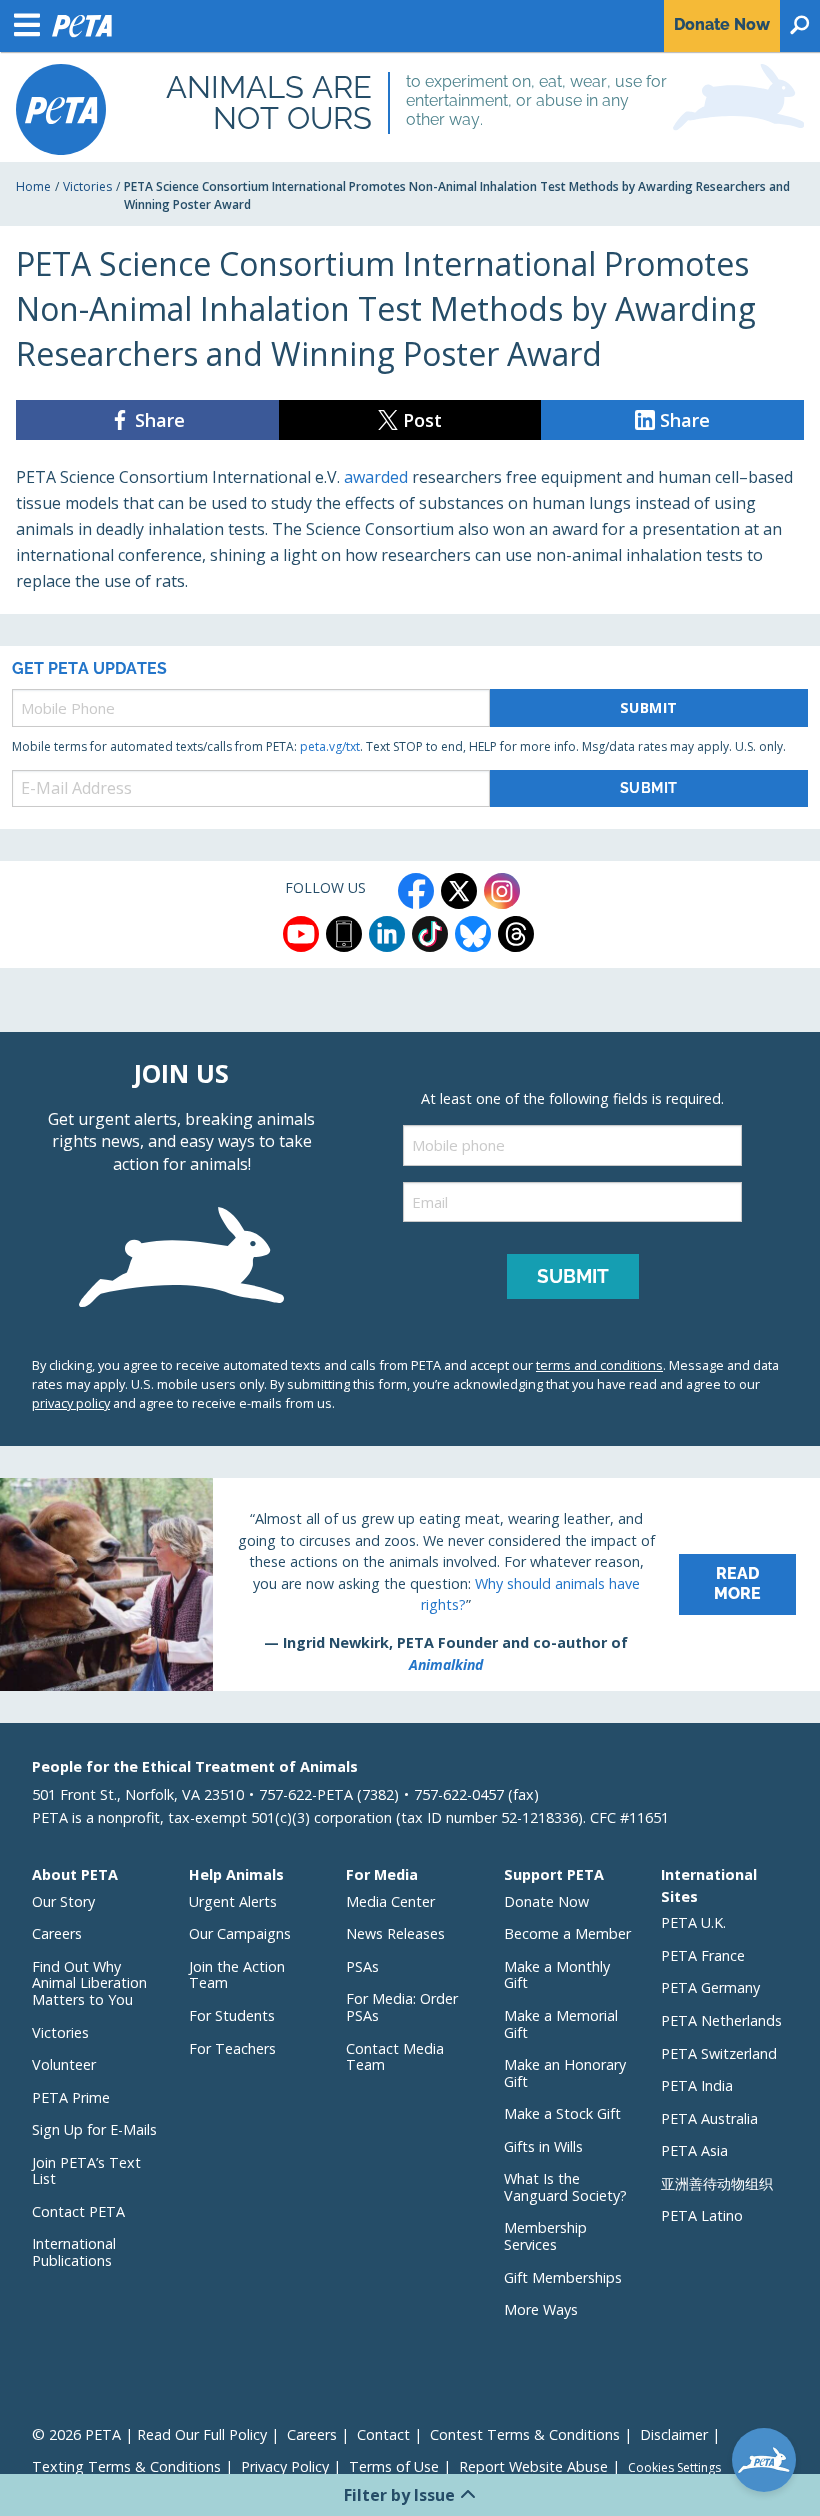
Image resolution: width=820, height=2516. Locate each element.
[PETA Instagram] (502, 891)
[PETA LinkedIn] (387, 934)
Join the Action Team (237, 1975)
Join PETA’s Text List (86, 2171)
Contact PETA (78, 2211)
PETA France (703, 1955)
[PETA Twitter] (459, 891)
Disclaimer (674, 2434)
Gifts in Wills (543, 2146)
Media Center (390, 1901)
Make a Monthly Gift (557, 1975)
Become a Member (567, 1933)
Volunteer (64, 2064)
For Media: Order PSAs (402, 2007)
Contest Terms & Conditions (525, 2434)
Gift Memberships (563, 2277)
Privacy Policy (285, 2466)
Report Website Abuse (533, 2466)
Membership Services (545, 2236)
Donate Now (546, 1901)
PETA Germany (710, 1987)
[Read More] (410, 1585)
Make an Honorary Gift (565, 2073)
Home (33, 186)
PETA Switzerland (719, 2053)
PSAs (362, 1966)
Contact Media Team (395, 2057)
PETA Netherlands (721, 2020)
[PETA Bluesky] (473, 934)
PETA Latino (702, 2215)
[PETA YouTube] (301, 934)
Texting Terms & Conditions (126, 2466)
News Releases (395, 1933)
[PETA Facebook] (416, 891)
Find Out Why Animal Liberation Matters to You (89, 1983)
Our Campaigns (240, 1933)
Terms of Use (394, 2466)
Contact (383, 2434)
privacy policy (71, 1403)
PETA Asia (694, 2150)
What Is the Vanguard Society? (565, 2187)
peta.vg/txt (330, 746)
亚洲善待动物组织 (717, 2183)
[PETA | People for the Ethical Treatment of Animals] (61, 109)
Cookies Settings (674, 2468)
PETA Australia (709, 2118)
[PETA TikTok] (430, 934)
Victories (87, 186)
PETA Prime (71, 2097)
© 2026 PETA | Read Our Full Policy (149, 2434)
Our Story (63, 1901)
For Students (232, 2015)
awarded (376, 477)
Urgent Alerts (233, 1901)
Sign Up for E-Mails (94, 2129)
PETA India (697, 2085)
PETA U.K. (693, 1922)
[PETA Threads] (516, 934)
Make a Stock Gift (562, 2113)
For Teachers (232, 2048)
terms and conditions (599, 1365)
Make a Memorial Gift (561, 2024)
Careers (57, 1933)
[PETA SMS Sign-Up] (344, 934)
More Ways (541, 2309)
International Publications (74, 2252)
